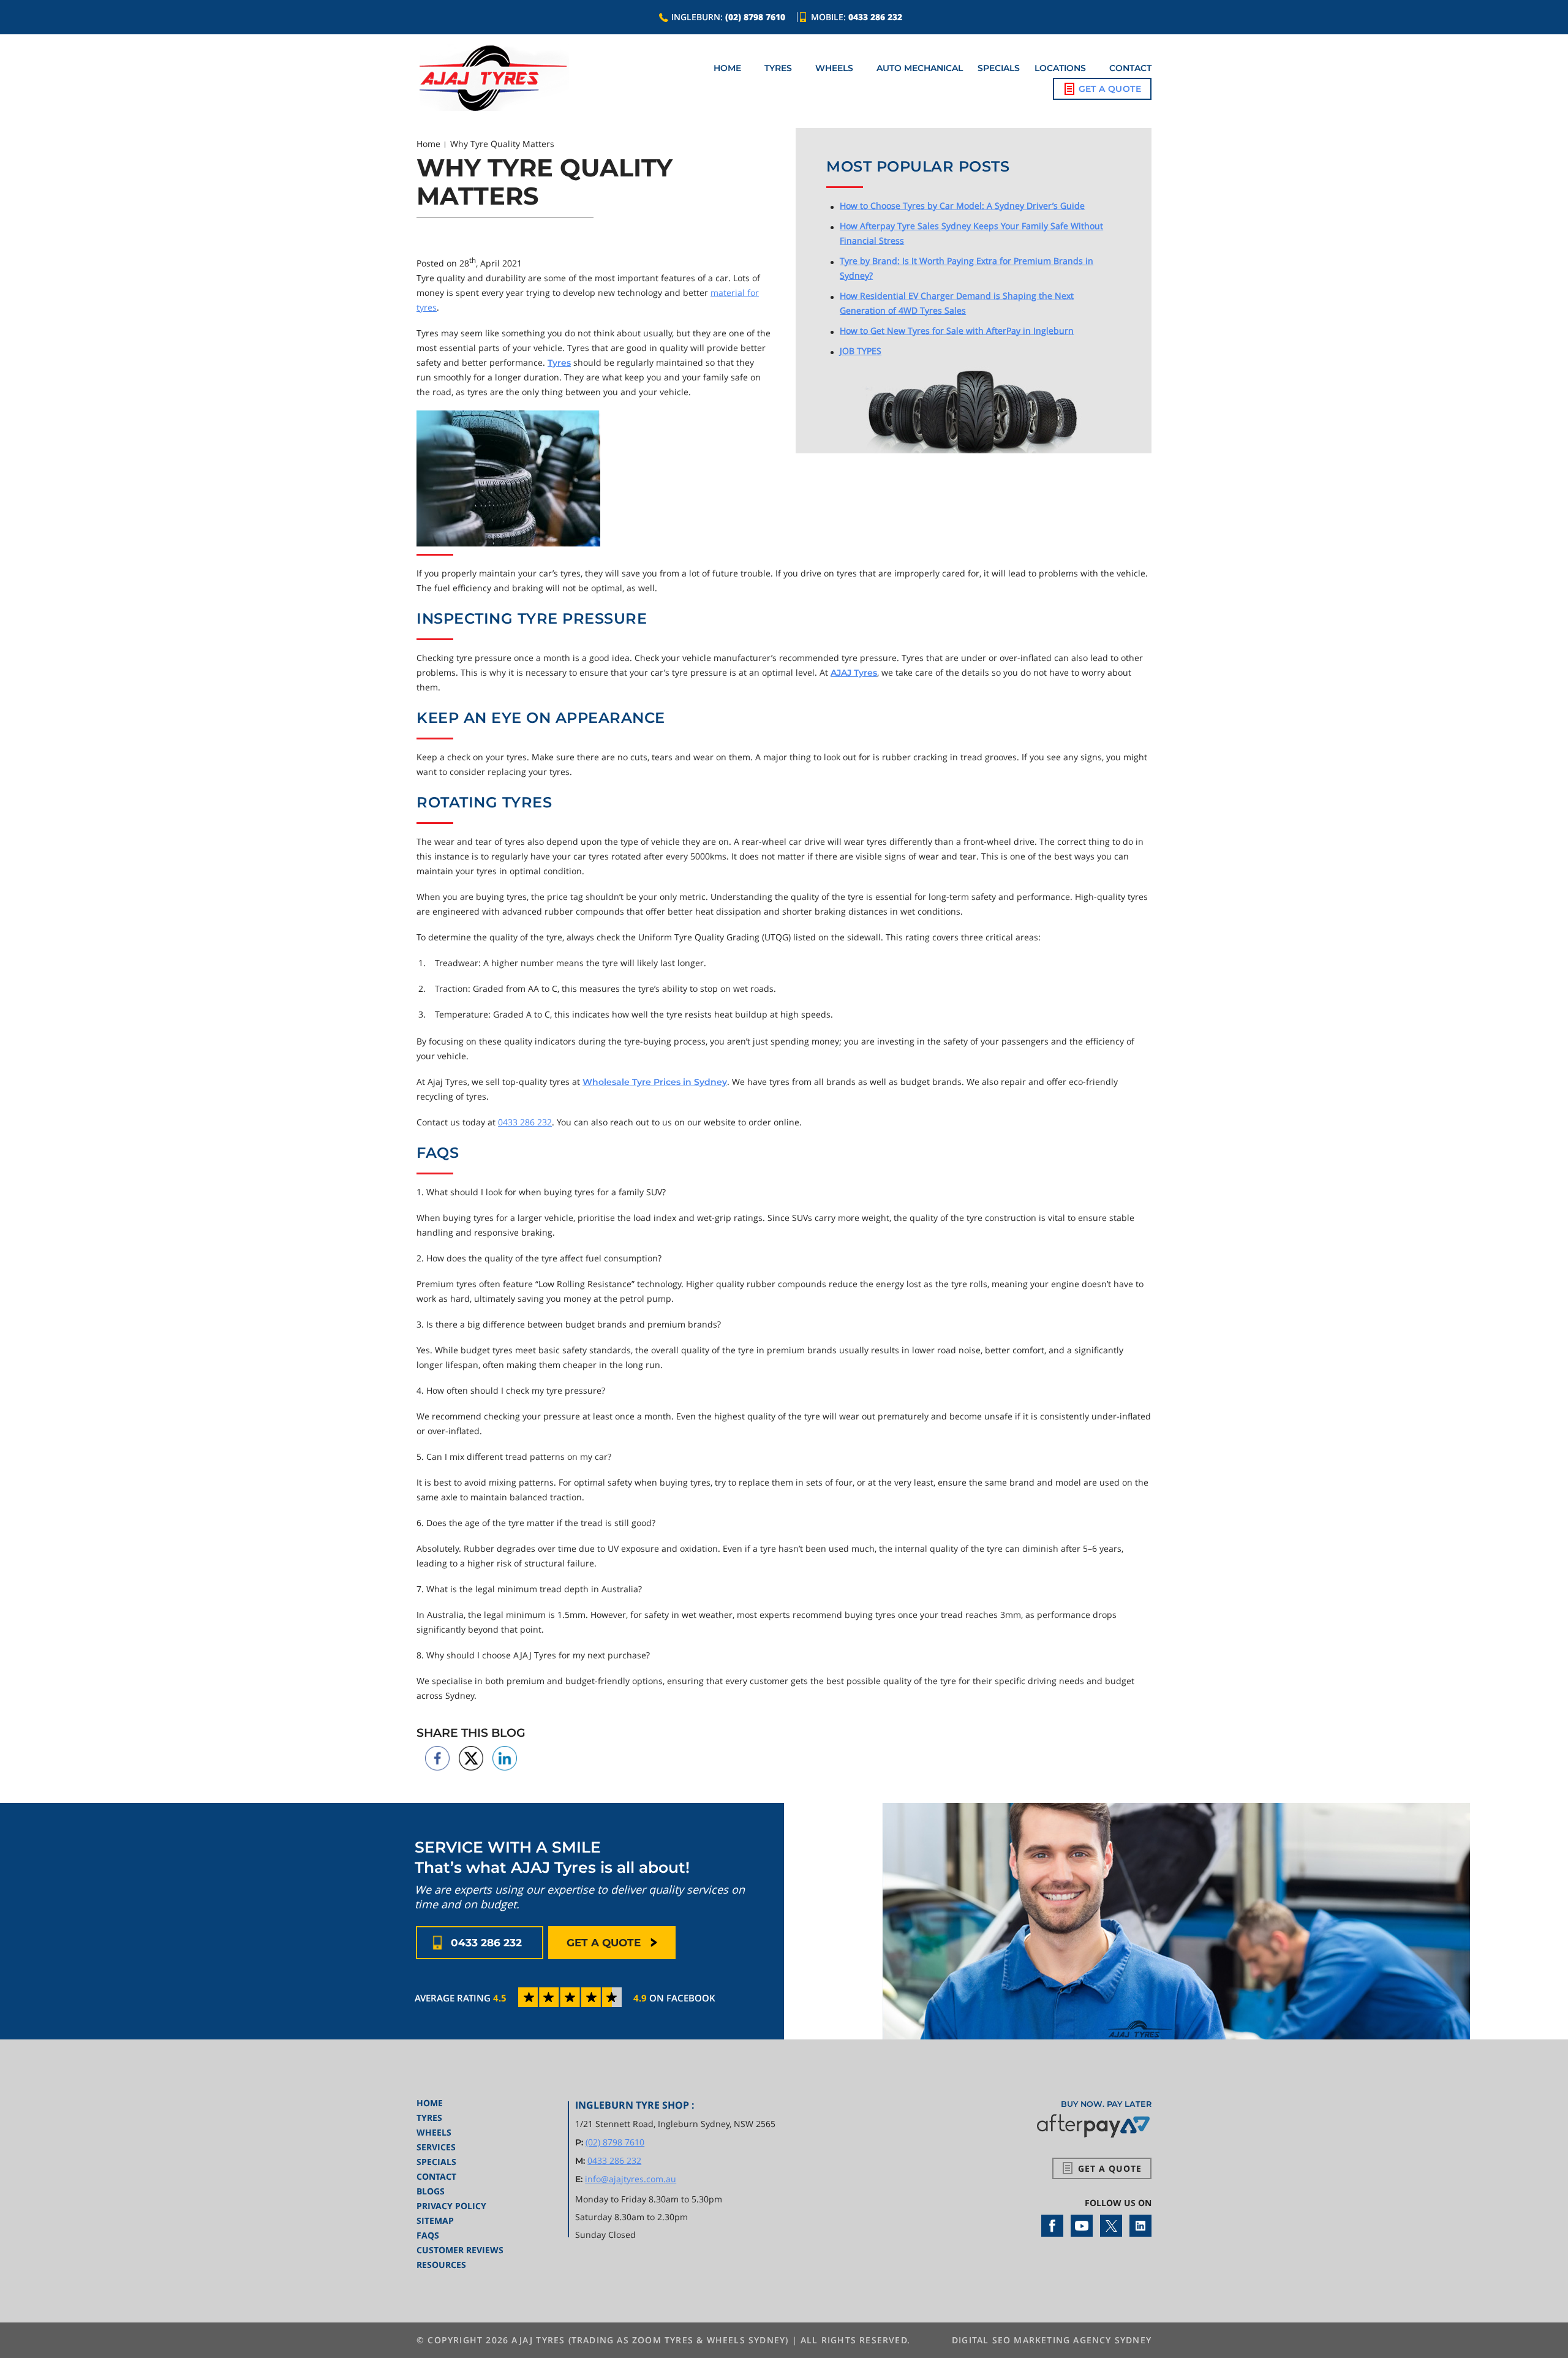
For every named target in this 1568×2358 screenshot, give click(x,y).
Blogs (431, 2191)
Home (727, 68)
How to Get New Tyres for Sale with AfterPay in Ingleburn (957, 331)
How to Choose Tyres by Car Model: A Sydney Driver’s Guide (962, 206)
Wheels (834, 68)
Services (436, 2147)
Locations (1060, 68)
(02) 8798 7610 (755, 17)
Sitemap (435, 2220)
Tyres (778, 68)
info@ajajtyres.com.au (631, 2179)
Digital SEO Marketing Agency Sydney (1052, 2340)
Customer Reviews (460, 2250)
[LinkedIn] (1140, 2225)
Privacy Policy (451, 2206)
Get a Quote (1110, 89)
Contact (1130, 68)
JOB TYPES (861, 351)
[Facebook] (1052, 2225)
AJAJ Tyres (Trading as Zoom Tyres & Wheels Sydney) (650, 2340)
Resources (441, 2265)
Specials (999, 68)
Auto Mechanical (920, 68)
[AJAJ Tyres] (493, 78)
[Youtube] (1082, 2225)
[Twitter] (1111, 2225)
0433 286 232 (875, 17)
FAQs (428, 2235)
